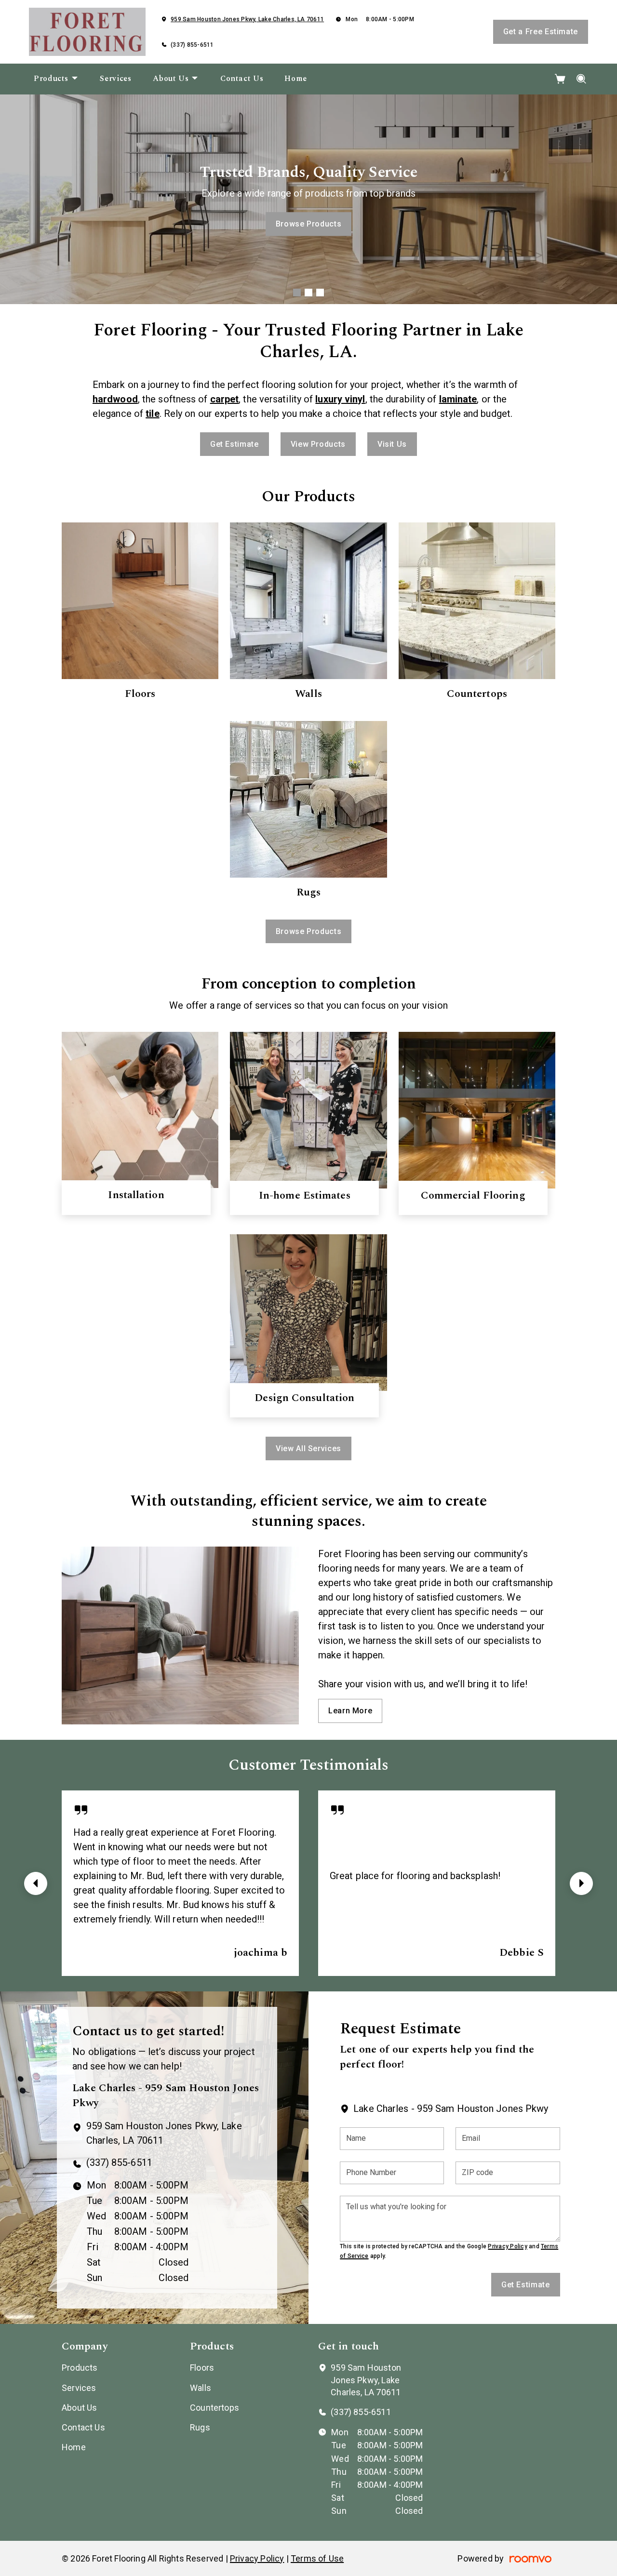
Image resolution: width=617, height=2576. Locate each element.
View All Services (308, 1448)
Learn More (350, 1711)
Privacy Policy (507, 2246)
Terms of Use (317, 2558)
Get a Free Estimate (541, 32)
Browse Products (309, 224)
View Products (318, 444)
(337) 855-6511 (192, 45)
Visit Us (392, 444)
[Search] (582, 79)
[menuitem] (56, 79)
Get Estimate (235, 444)
